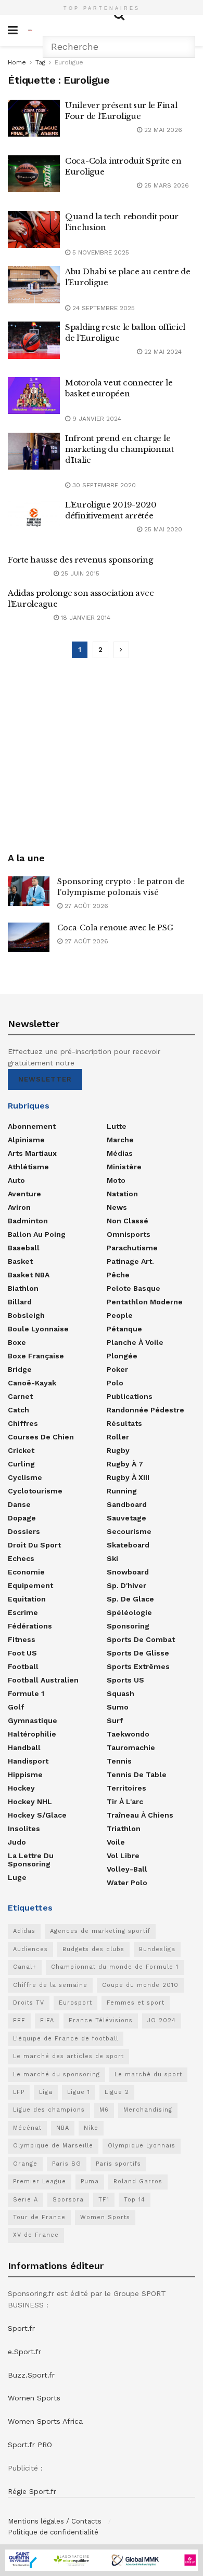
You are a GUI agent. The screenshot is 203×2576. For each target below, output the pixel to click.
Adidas (24, 1931)
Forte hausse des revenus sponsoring (80, 560)
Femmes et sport (136, 2003)
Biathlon (23, 1288)
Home (17, 62)
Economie (26, 1572)
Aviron (19, 1207)
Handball (24, 1747)
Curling (21, 1464)
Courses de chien (41, 1437)
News (117, 1207)
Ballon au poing (37, 1234)
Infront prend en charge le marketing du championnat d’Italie (119, 449)
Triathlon (124, 1828)
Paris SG (67, 2164)
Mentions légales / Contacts (55, 2521)
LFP (19, 2092)
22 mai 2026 (162, 130)
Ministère (124, 1167)
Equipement (30, 1585)
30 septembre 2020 (103, 485)
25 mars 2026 (166, 185)
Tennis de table (137, 1774)
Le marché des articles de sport (68, 2056)
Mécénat (27, 2128)
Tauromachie (131, 1747)
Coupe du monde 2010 (140, 1985)
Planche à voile (135, 1342)
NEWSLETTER (45, 1079)
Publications (130, 1396)
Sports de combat (141, 1639)
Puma (90, 2181)
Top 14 (135, 2200)
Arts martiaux (32, 1153)
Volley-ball (127, 1869)
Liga (46, 2092)
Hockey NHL (30, 1801)
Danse (19, 1504)
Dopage (22, 1518)
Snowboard (128, 1572)
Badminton (28, 1221)
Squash (120, 1693)
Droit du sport (34, 1545)
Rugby (118, 1450)
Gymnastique (33, 1720)
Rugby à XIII (128, 1477)
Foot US (22, 1653)
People (120, 1315)
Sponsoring (128, 1626)
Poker (117, 1369)
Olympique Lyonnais (142, 2146)
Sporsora (68, 2200)
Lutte (117, 1126)
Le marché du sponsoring (56, 2074)
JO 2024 (162, 2020)
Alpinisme (26, 1140)
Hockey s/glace (37, 1815)
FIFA (47, 2020)
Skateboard (128, 1545)
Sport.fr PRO (30, 2445)
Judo (17, 1842)
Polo (115, 1383)
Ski (112, 1558)
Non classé (128, 1221)
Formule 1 (26, 1693)
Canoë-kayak (32, 1383)
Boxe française (36, 1356)
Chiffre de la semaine (50, 1985)
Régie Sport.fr (32, 2491)
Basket (20, 1261)
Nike (91, 2128)
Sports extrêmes (138, 1666)
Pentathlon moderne (145, 1302)
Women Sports (105, 2217)
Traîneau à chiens (140, 1815)
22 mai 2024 (162, 352)
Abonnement (32, 1126)
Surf (115, 1720)
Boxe (17, 1342)
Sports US (125, 1680)
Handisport (28, 1761)
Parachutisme (132, 1248)
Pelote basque (134, 1288)
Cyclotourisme (35, 1491)
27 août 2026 (85, 906)
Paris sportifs (118, 2164)
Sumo (118, 1707)
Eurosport (75, 2003)
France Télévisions (101, 2020)
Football (23, 1666)
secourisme (129, 1531)
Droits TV (29, 2003)
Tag (40, 62)
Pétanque (124, 1329)
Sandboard (127, 1504)
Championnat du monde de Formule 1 (115, 1967)
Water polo (127, 1883)
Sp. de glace (130, 1599)
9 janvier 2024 (96, 419)
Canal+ (25, 1967)
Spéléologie (129, 1612)
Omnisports (129, 1234)
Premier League (40, 2181)
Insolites (24, 1828)
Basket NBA (29, 1275)
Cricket (21, 1450)
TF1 (104, 2200)
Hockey (21, 1788)
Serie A (26, 2200)
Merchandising (148, 2110)
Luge (17, 1877)
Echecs (21, 1558)
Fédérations (30, 1626)
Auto (16, 1180)
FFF (19, 2020)
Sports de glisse (138, 1653)
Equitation (27, 1599)
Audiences (30, 1949)
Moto (116, 1180)
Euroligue (69, 62)
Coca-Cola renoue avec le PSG (115, 928)
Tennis (119, 1761)
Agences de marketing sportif (100, 1931)
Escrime (23, 1612)
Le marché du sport (148, 2074)
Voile (116, 1842)
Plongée (122, 1356)
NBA (63, 2128)
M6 (104, 2110)
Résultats (124, 1423)
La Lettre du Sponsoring (31, 1860)
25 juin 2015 (79, 573)
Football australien (43, 1680)
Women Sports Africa (45, 2421)
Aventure (24, 1194)
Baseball (24, 1248)
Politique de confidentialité (53, 2532)
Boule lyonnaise (38, 1329)
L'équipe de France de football (66, 2039)
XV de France (36, 2235)
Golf (16, 1707)
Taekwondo (128, 1734)
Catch (18, 1410)
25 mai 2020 (162, 529)
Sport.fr (21, 2328)
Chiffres (23, 1423)
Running (122, 1491)
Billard (20, 1302)
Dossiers (24, 1531)
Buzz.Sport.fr (31, 2375)
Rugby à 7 (125, 1464)
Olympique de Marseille (53, 2146)
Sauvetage (126, 1518)
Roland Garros (138, 2181)
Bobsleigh (26, 1315)
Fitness (22, 1639)
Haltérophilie (32, 1734)
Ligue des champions (49, 2110)
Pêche (118, 1275)
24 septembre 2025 (103, 308)
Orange (25, 2164)
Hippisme (25, 1774)
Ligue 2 (117, 2092)
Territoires (126, 1788)
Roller (118, 1437)
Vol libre (123, 1856)
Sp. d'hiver (126, 1585)
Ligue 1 (79, 2092)
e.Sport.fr (24, 2352)
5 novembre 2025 (100, 252)
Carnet (20, 1396)
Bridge (20, 1369)
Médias (120, 1153)
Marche (120, 1140)
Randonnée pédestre (145, 1410)
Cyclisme (25, 1477)
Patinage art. (130, 1261)
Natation (122, 1194)
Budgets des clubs (93, 1949)
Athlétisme (28, 1167)
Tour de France (39, 2217)
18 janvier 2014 (85, 618)
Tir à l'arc (125, 1801)
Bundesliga (157, 1949)
